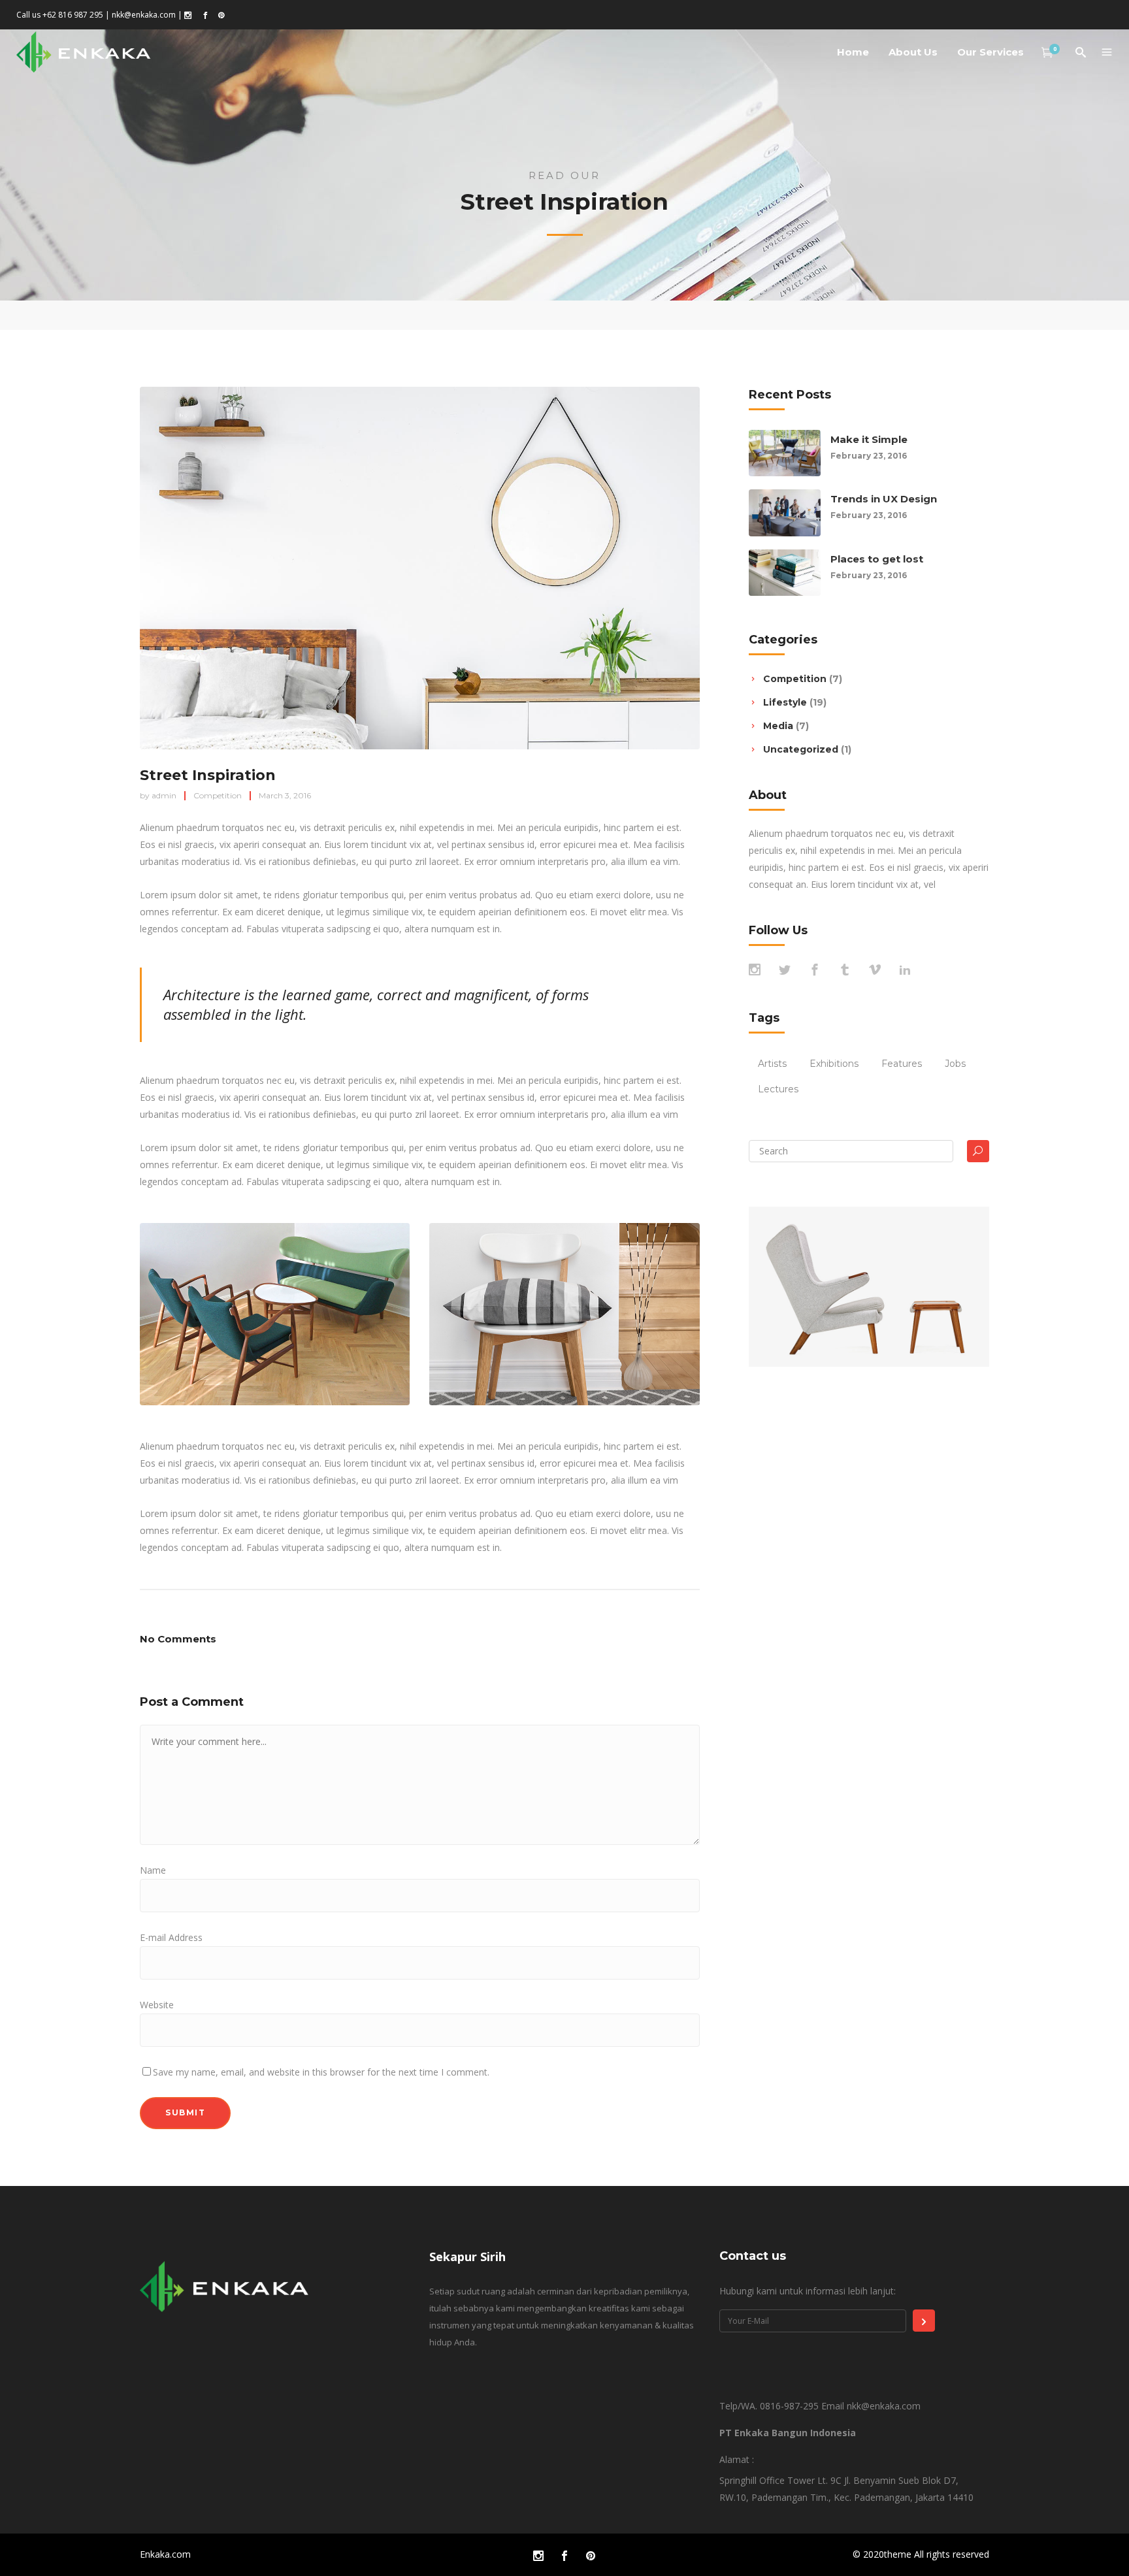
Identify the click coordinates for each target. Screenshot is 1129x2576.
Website (157, 2005)
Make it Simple (869, 439)
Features (902, 1064)
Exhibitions (834, 1064)
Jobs (955, 1064)
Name (153, 1870)
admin (164, 795)
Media (778, 726)
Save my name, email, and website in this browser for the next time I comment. (321, 2072)
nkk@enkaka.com (144, 15)
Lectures (778, 1089)
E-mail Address (171, 1937)
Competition (218, 795)
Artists (772, 1064)
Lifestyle (785, 702)
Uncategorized (801, 749)
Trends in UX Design (884, 499)
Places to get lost (877, 559)
